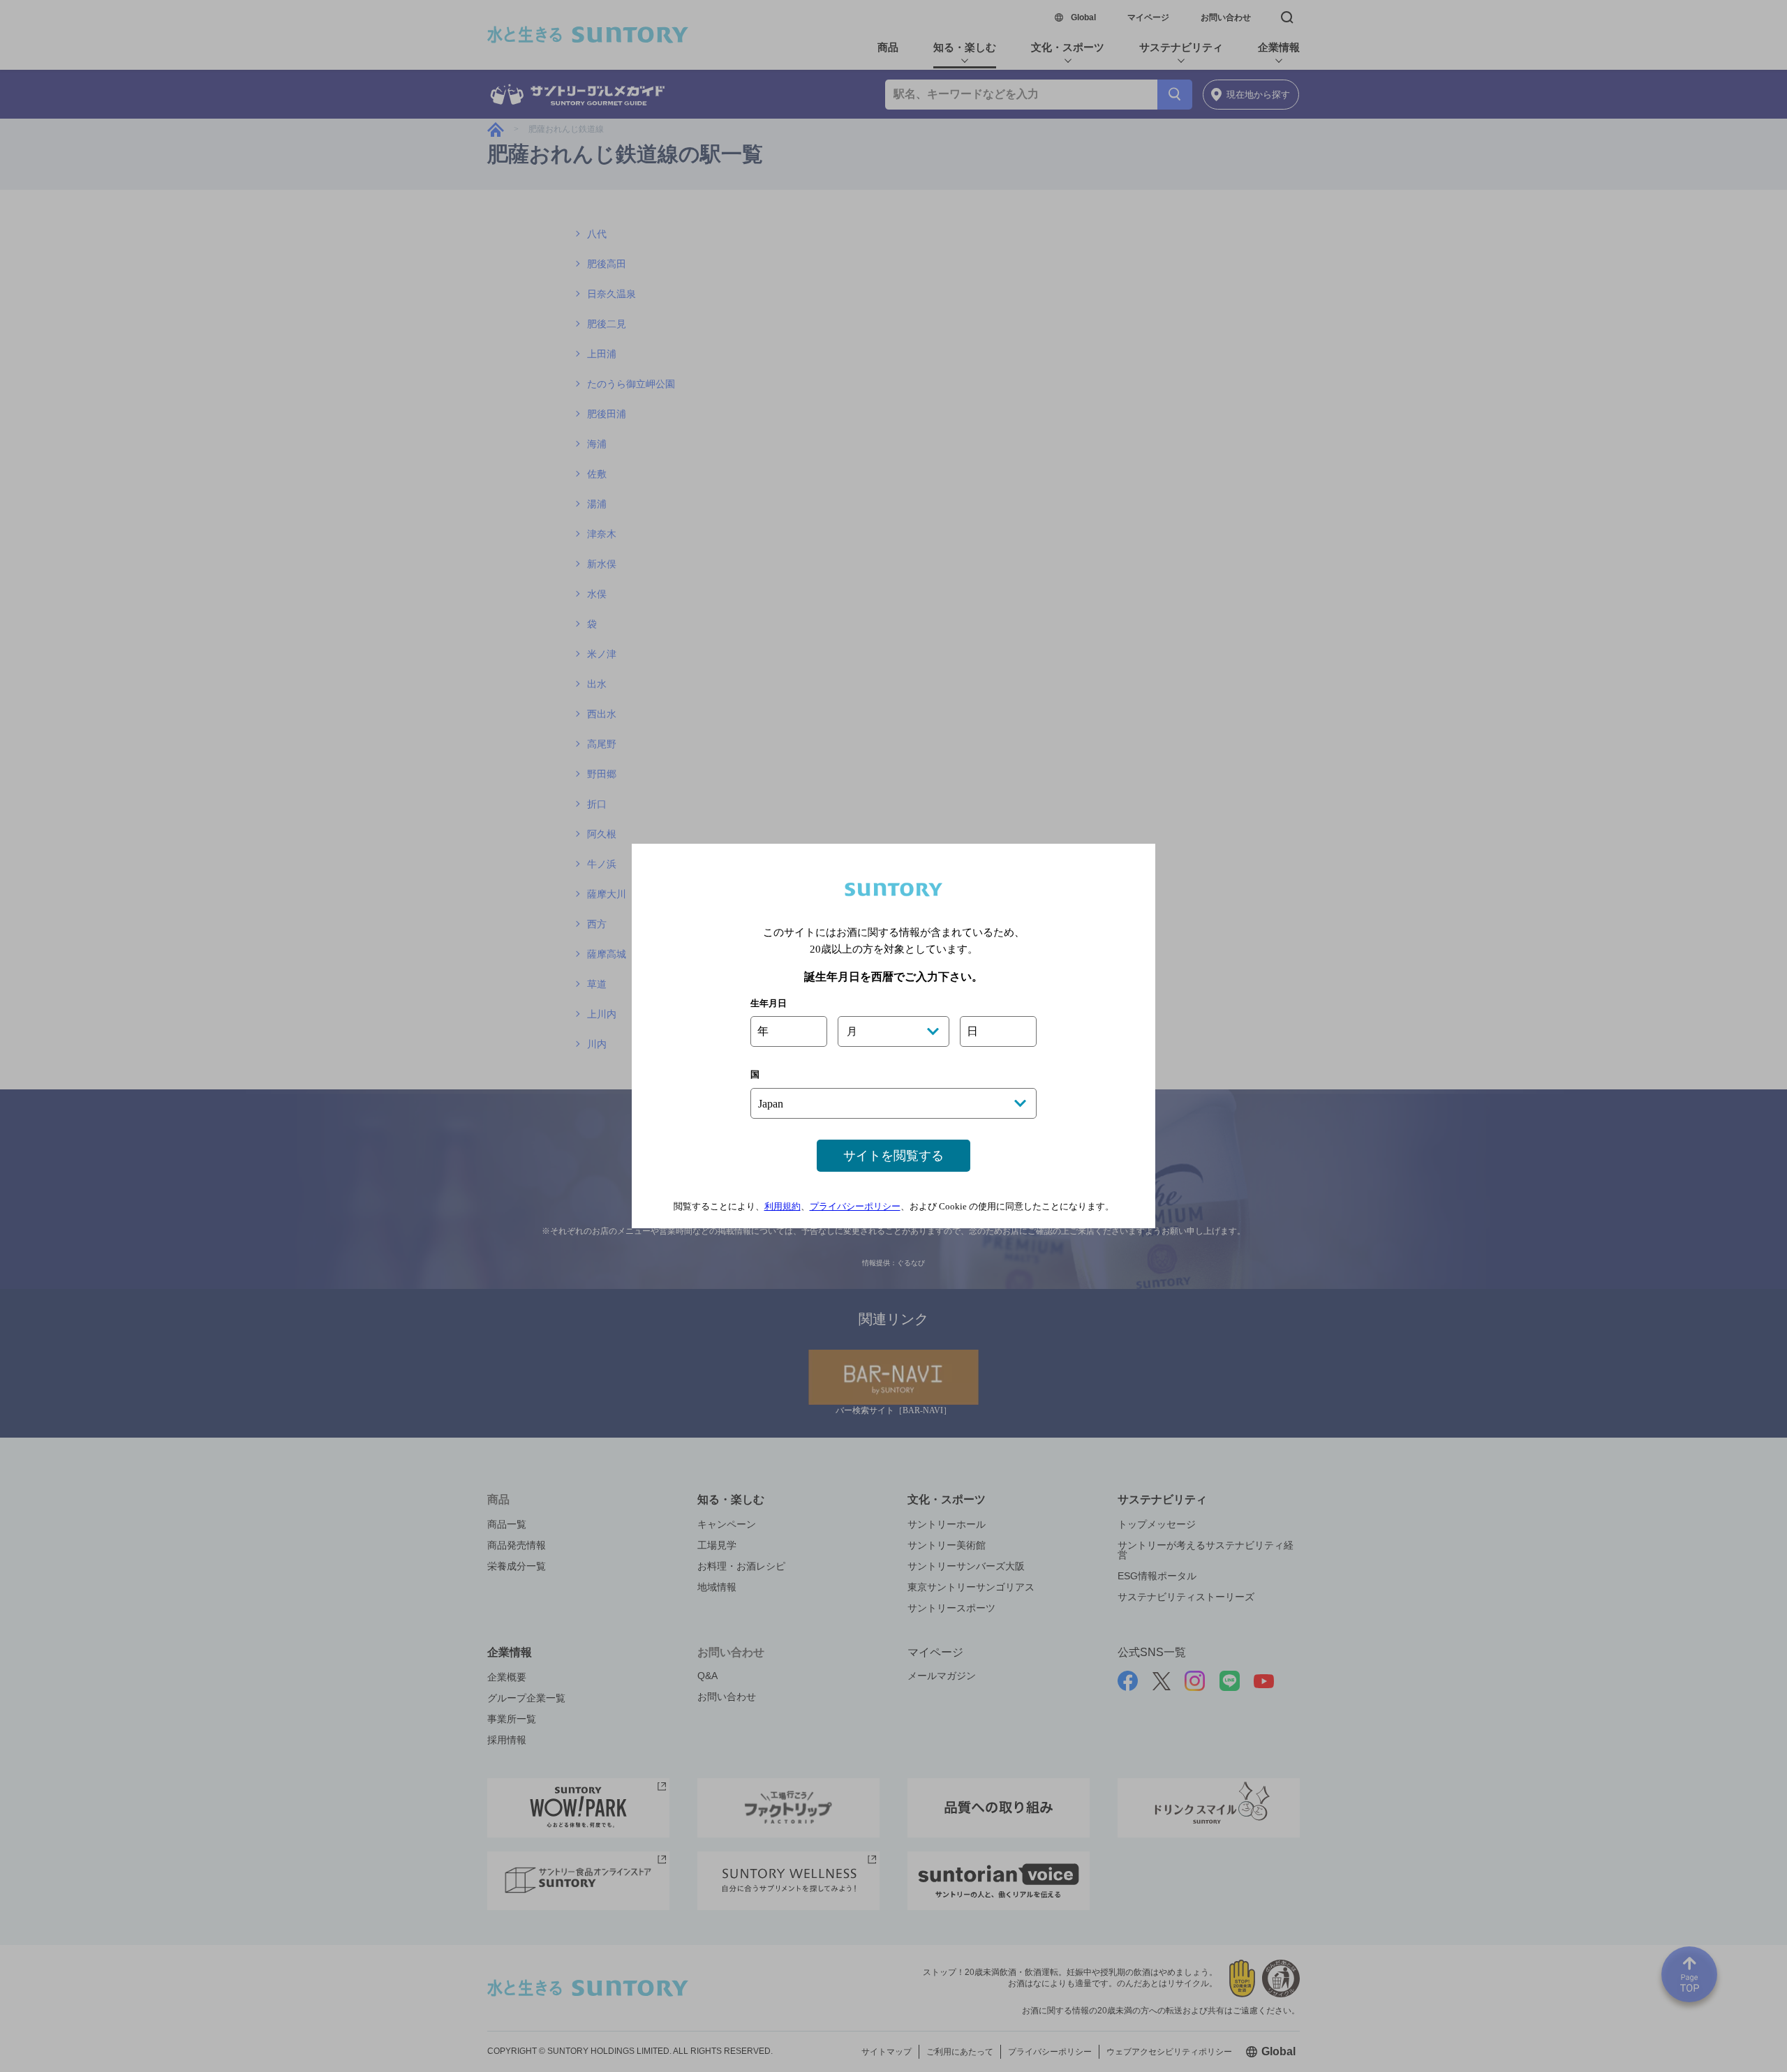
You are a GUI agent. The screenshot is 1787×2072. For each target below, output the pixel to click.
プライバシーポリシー (855, 1206)
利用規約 (783, 1206)
